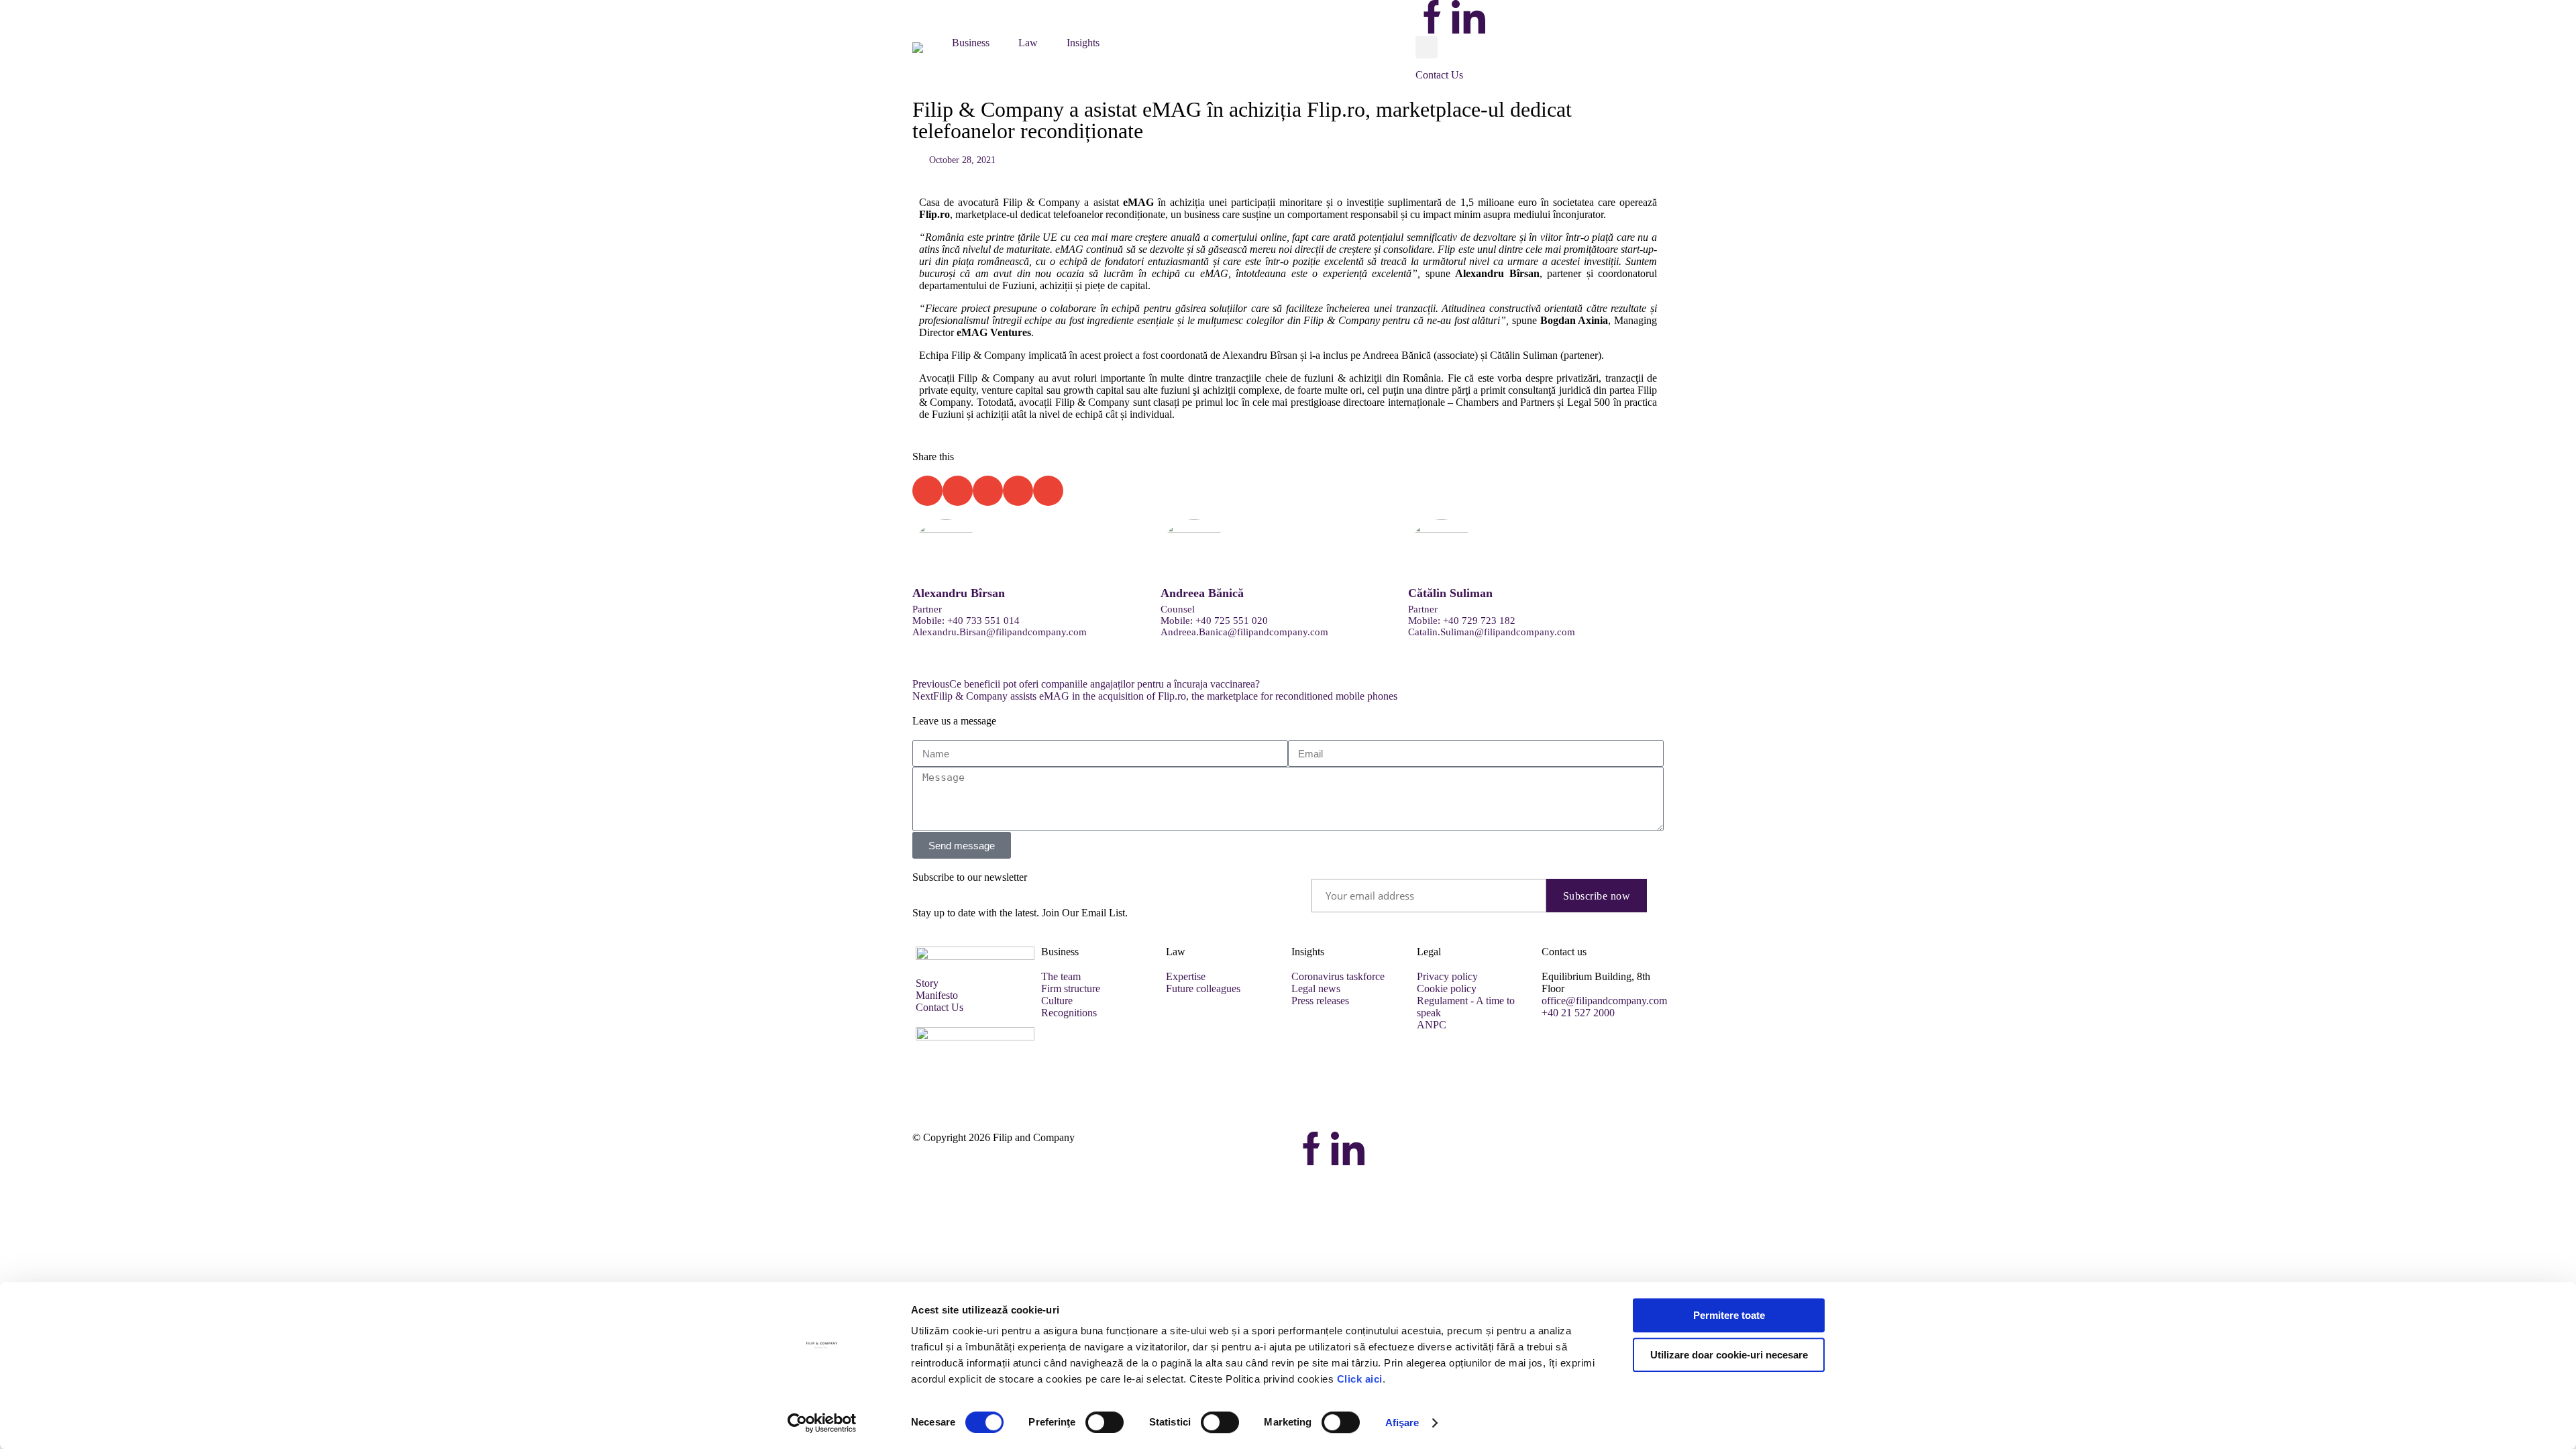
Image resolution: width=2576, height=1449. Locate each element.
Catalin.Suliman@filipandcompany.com (1492, 632)
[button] (925, 46)
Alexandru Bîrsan (959, 593)
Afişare (1402, 1423)
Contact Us (1439, 75)
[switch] (1105, 1422)
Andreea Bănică (1202, 593)
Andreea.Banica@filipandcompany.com (1244, 632)
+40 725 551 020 (1232, 621)
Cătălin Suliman (1450, 593)
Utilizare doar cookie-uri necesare (1729, 1355)
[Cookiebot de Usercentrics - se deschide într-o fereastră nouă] (822, 1423)
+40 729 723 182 (1479, 621)
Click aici (1360, 1379)
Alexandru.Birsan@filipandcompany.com (1000, 632)
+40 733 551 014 (983, 621)
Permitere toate (1729, 1315)
